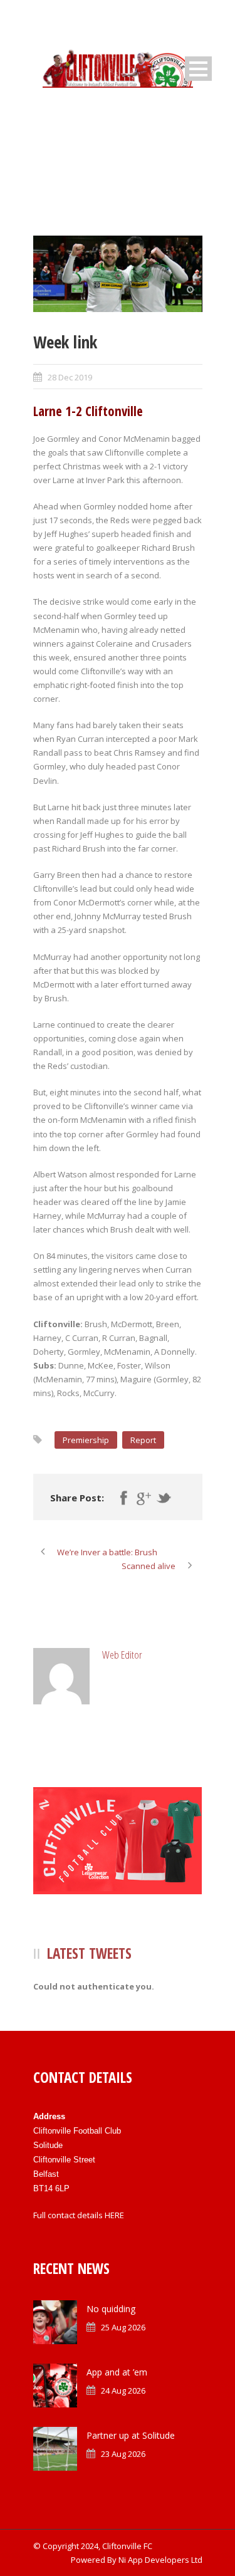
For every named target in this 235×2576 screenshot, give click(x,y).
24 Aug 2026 (123, 2391)
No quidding (111, 2309)
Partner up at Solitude (131, 2435)
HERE (114, 2215)
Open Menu (198, 69)
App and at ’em (117, 2372)
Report (143, 1440)
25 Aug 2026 (123, 2327)
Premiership (86, 1440)
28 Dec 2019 (70, 377)
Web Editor (122, 1655)
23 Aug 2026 (123, 2454)
